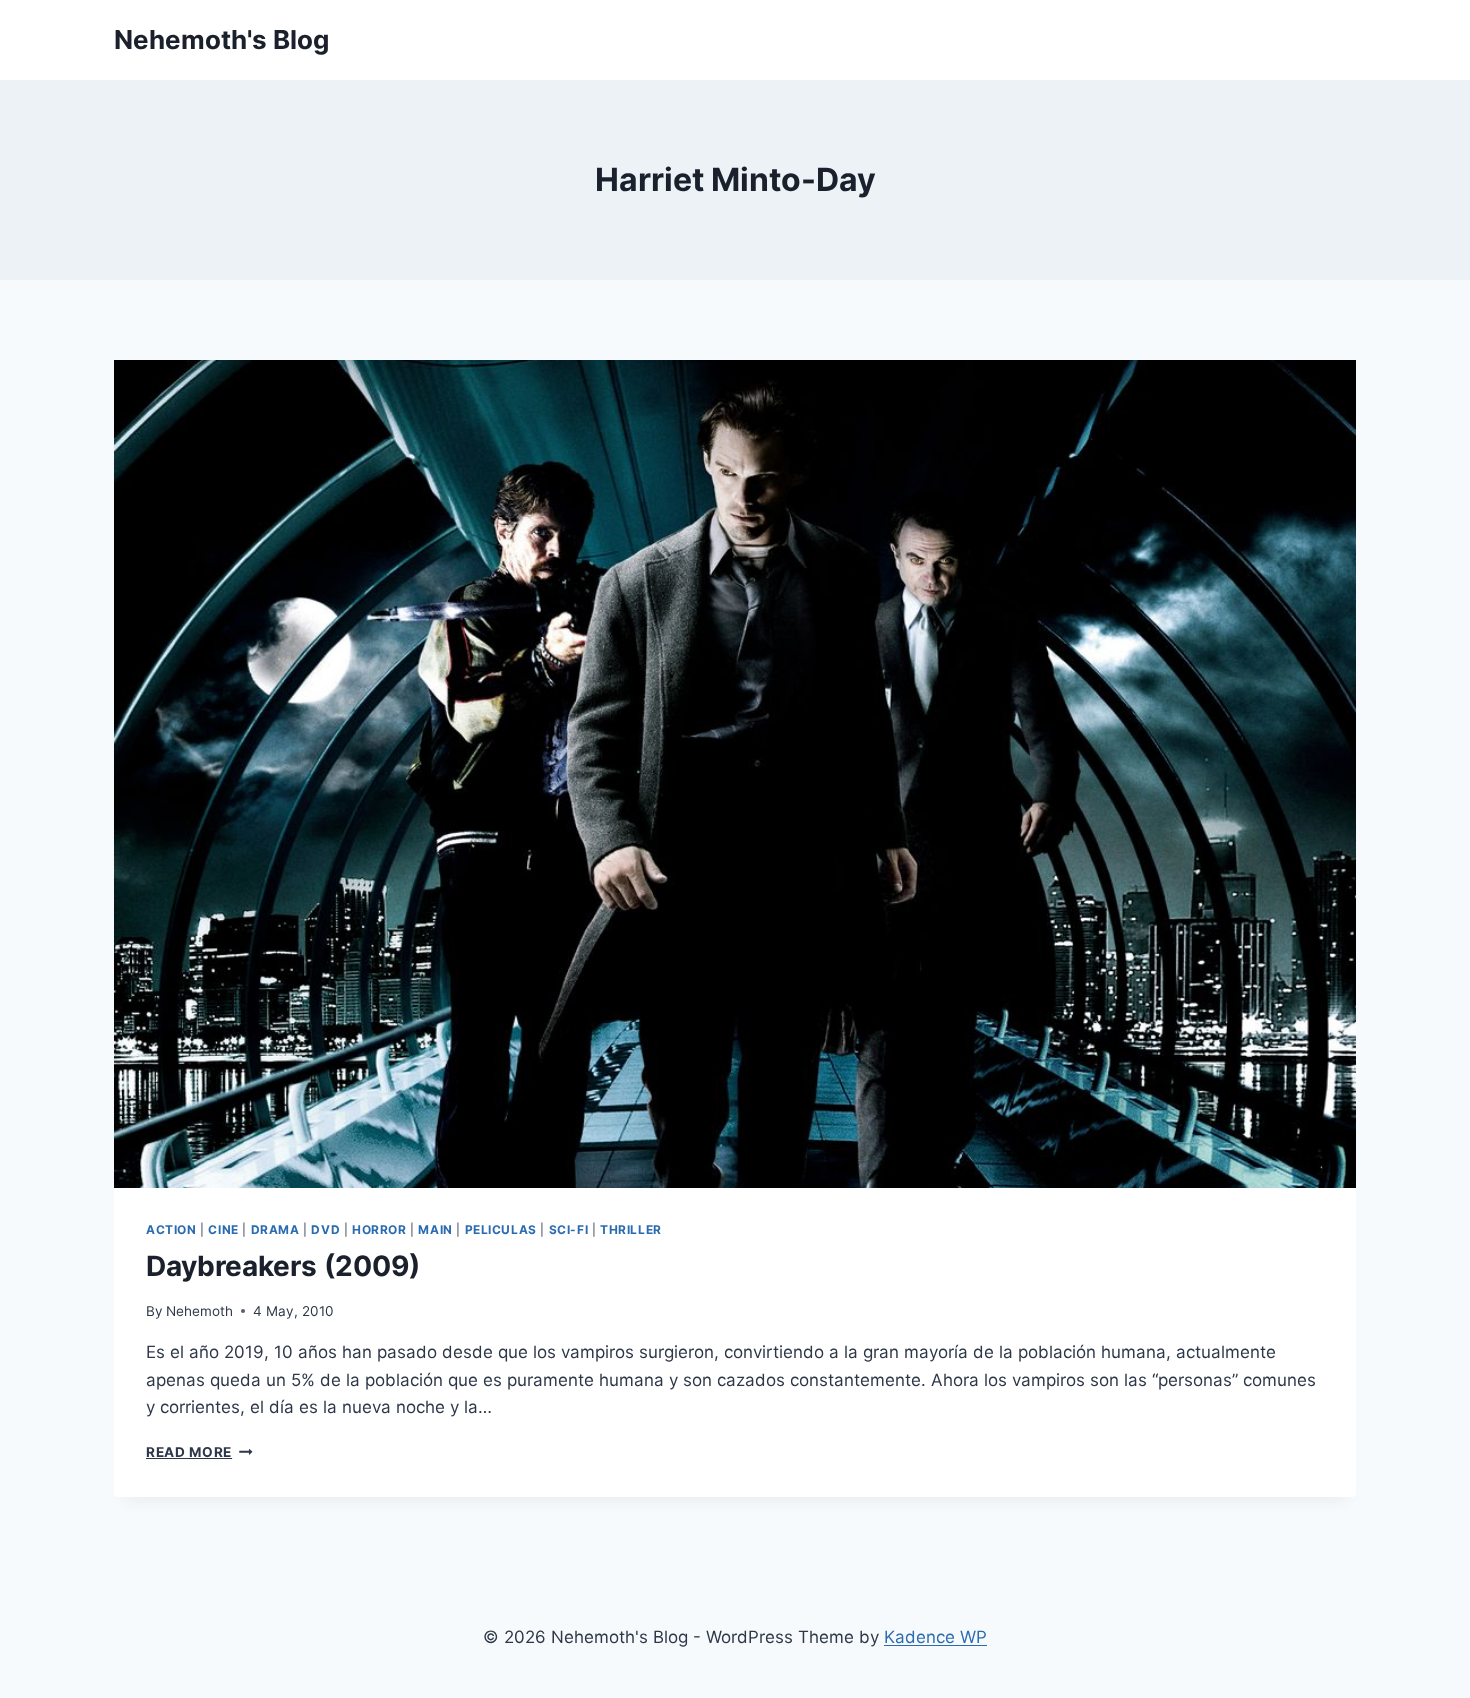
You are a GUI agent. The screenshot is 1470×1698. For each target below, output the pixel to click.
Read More (199, 1452)
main (435, 1229)
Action (171, 1229)
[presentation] (735, 774)
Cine (223, 1229)
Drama (275, 1229)
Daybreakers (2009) (283, 1266)
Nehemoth (199, 1311)
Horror (379, 1229)
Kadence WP (935, 1637)
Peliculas (501, 1229)
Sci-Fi (569, 1229)
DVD (325, 1229)
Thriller (631, 1229)
